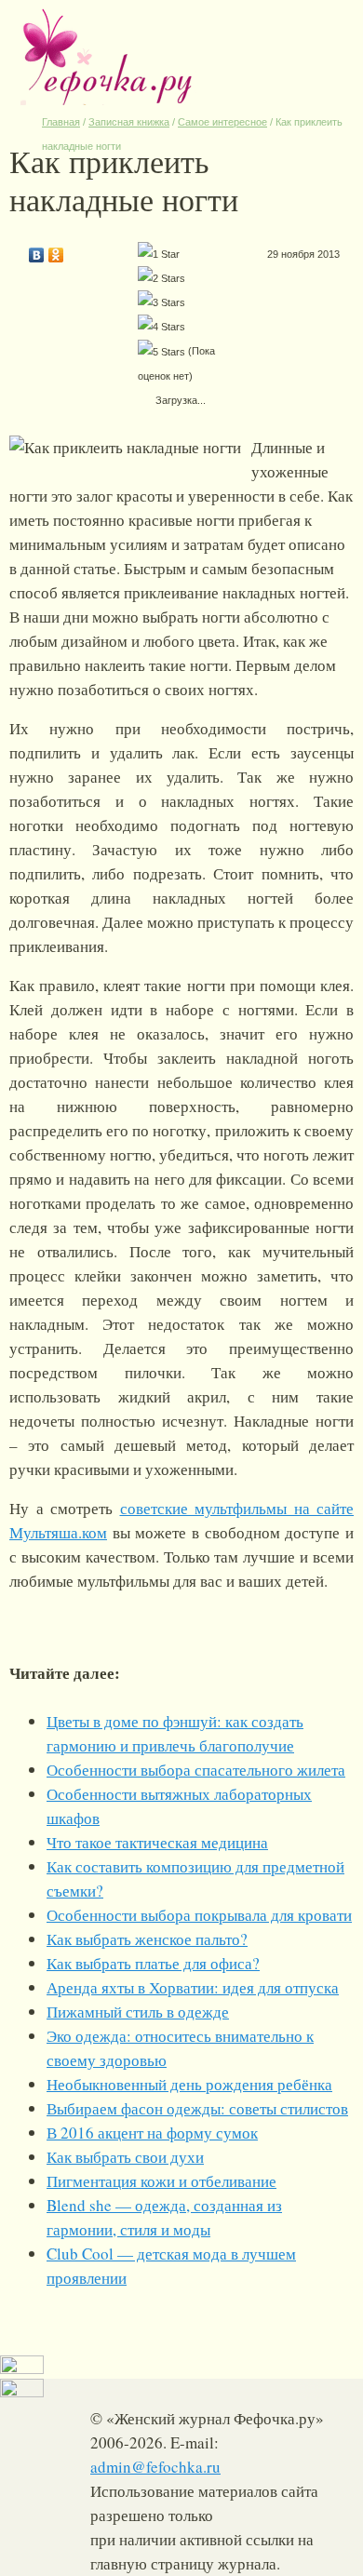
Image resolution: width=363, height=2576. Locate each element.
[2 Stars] (161, 278)
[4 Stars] (161, 327)
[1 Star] (159, 254)
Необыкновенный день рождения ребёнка (189, 2084)
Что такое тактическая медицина (157, 1842)
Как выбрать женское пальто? (147, 1939)
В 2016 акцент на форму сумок (152, 2133)
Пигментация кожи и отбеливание (161, 2181)
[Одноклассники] (56, 250)
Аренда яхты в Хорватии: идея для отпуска (193, 1987)
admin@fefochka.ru (155, 2467)
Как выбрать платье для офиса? (153, 1963)
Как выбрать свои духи (125, 2157)
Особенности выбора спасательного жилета (196, 1770)
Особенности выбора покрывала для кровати (199, 1915)
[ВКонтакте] (37, 250)
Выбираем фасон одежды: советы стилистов (197, 2108)
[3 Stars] (161, 302)
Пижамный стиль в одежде (138, 2012)
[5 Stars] (161, 352)
